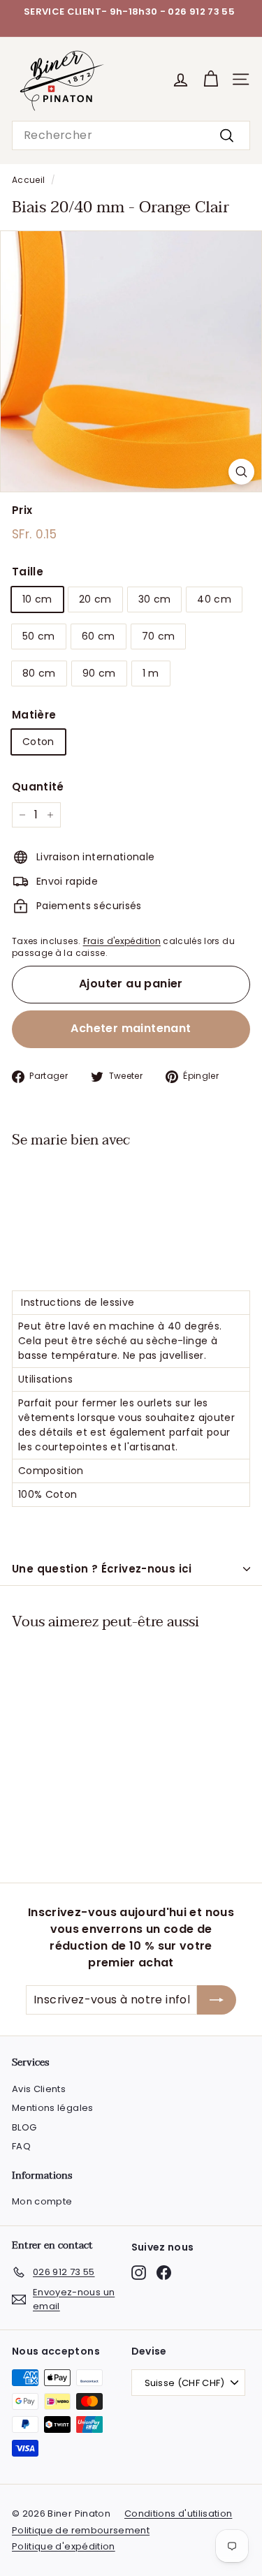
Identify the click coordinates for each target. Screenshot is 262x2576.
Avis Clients (39, 2089)
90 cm (99, 673)
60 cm (99, 636)
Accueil (28, 180)
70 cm (159, 636)
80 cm (39, 673)
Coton (38, 742)
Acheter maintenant (131, 1028)
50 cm (39, 636)
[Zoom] (241, 472)
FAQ (21, 2146)
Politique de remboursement (81, 2530)
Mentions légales (53, 2108)
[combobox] (131, 135)
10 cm (37, 599)
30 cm (155, 599)
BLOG (24, 2127)
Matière (34, 715)
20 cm (95, 599)
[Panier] (211, 79)
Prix (22, 510)
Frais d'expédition (122, 941)
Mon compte (42, 2201)
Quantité (38, 787)
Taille (28, 572)
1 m (151, 673)
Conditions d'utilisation (178, 2514)
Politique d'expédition (64, 2546)
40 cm (214, 599)
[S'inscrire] (217, 2000)
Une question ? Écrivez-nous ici (102, 1569)
